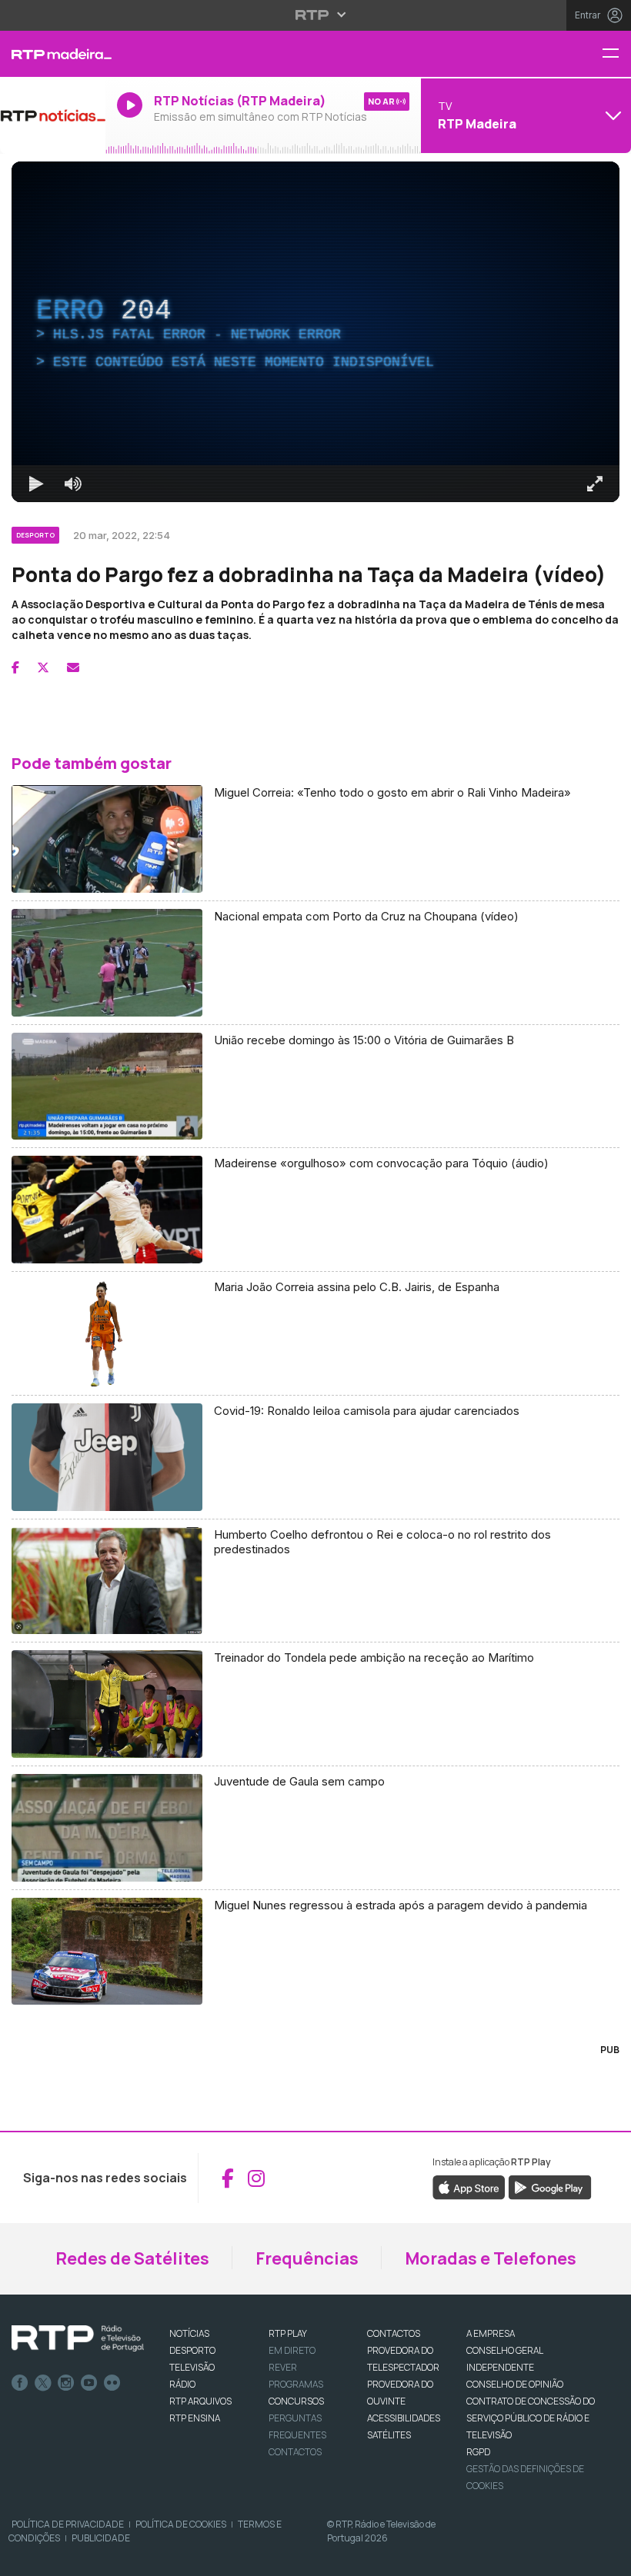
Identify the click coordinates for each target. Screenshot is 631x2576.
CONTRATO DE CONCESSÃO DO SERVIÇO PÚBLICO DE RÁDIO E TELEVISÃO (531, 2418)
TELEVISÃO (192, 2367)
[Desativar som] (73, 484)
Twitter (43, 2383)
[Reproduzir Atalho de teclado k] (36, 484)
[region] (315, 332)
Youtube (89, 2383)
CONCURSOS (296, 2401)
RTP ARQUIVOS (200, 2401)
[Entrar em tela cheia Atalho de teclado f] (595, 484)
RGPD (478, 2452)
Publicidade (101, 2538)
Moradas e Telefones (491, 2258)
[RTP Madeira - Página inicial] (53, 54)
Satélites (389, 2435)
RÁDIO (182, 2384)
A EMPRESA (491, 2333)
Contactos (295, 2452)
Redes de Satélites (132, 2258)
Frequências (307, 2258)
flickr (112, 2383)
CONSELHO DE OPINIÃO (515, 2384)
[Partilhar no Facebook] (15, 667)
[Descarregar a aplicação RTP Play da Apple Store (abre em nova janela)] (469, 2187)
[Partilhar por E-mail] (73, 667)
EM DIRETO (292, 2350)
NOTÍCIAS (189, 2333)
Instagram (66, 2383)
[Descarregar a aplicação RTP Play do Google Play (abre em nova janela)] (550, 2187)
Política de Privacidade (68, 2524)
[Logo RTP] (78, 2338)
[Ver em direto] (53, 115)
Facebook (20, 2383)
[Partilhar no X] (43, 667)
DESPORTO (192, 2350)
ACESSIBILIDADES (404, 2418)
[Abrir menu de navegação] (616, 54)
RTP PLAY (288, 2333)
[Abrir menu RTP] (316, 15)
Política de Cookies (181, 2524)
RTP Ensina (195, 2418)
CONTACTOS (394, 2333)
